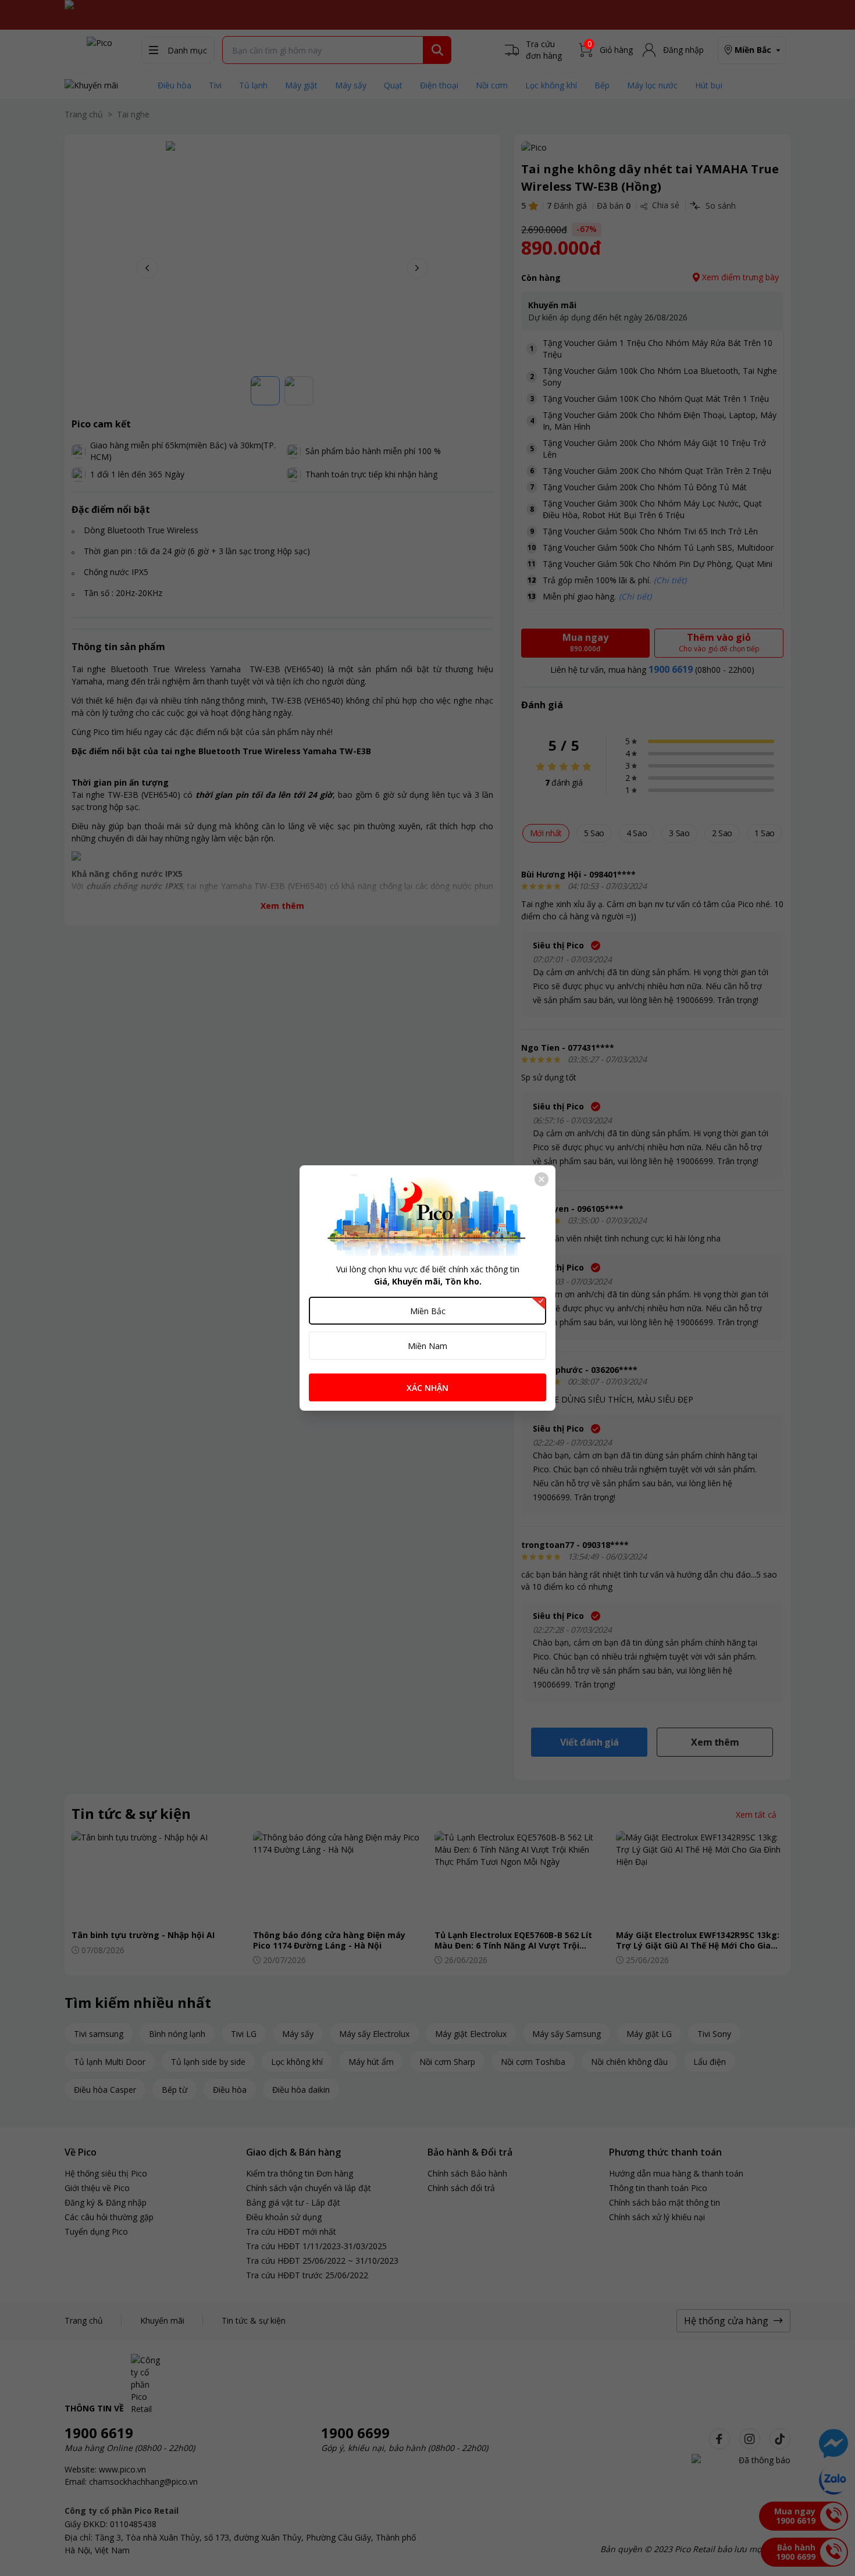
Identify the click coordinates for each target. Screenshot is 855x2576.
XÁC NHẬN (427, 1388)
